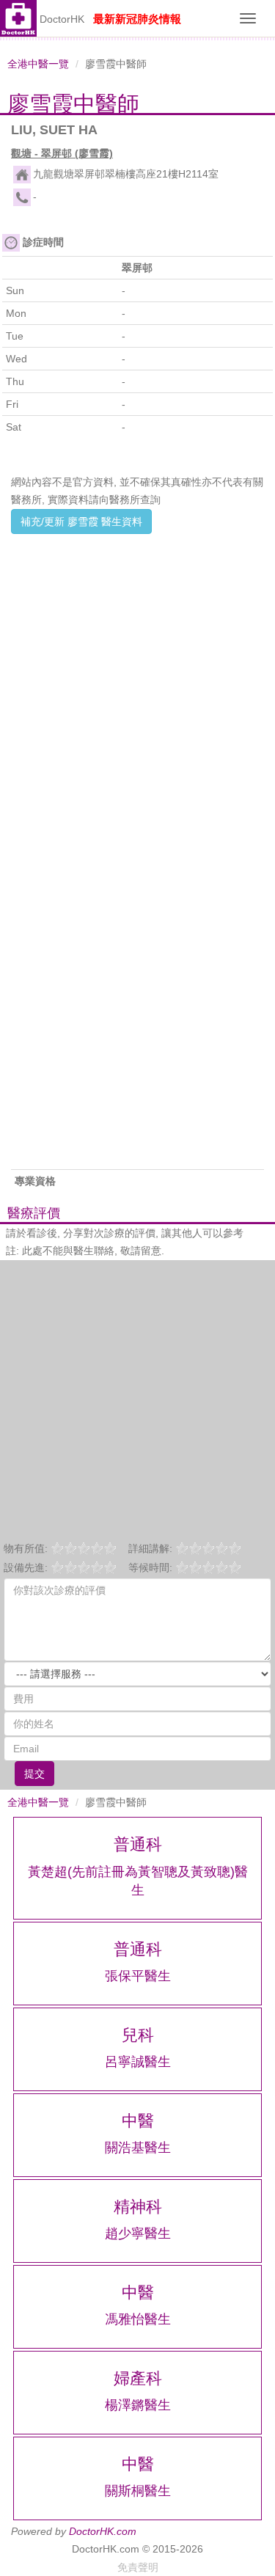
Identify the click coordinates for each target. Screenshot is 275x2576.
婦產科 (138, 2378)
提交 (34, 1774)
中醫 (138, 2121)
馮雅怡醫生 (138, 2319)
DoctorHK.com (103, 2531)
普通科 (138, 1844)
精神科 (138, 2207)
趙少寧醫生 (138, 2233)
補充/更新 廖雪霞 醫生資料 (81, 522)
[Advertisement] (137, 677)
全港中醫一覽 (38, 64)
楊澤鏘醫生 (138, 2405)
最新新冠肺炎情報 (137, 19)
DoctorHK (62, 19)
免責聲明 (138, 2567)
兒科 (138, 2035)
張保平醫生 (138, 1976)
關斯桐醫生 (138, 2491)
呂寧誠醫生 (138, 2062)
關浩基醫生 (138, 2148)
